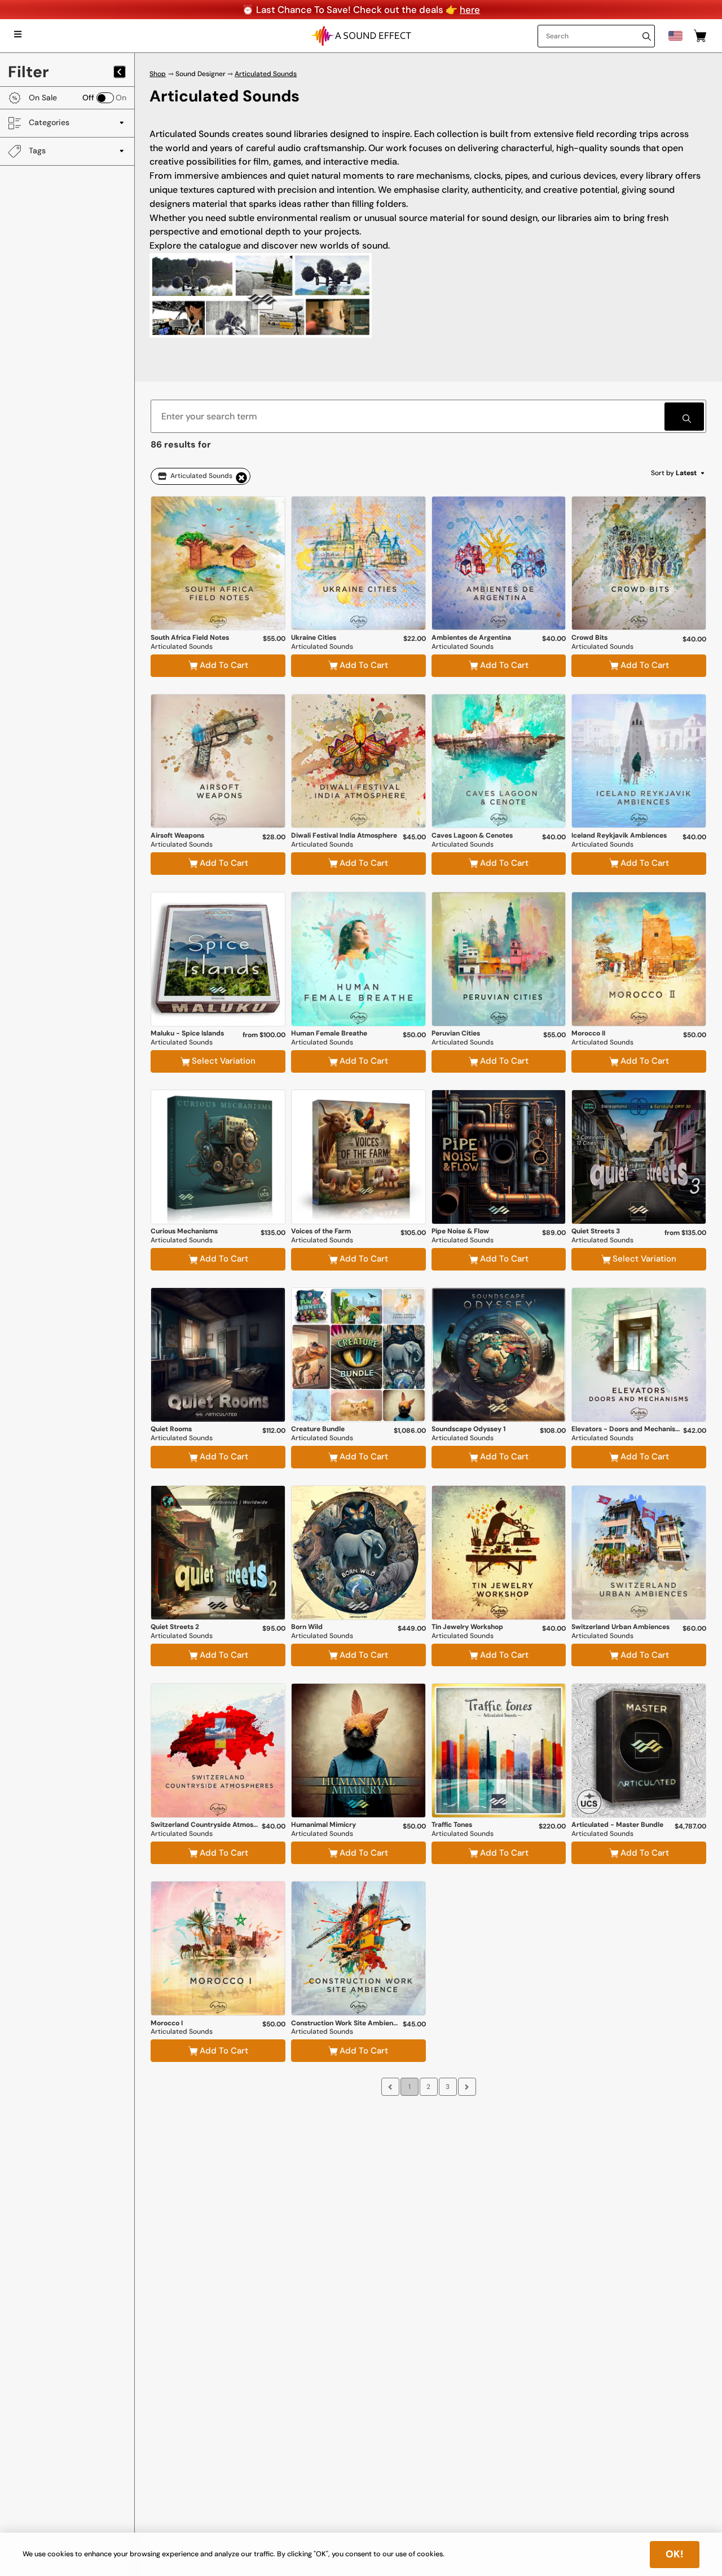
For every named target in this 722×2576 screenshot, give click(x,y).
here (470, 10)
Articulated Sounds (266, 74)
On (121, 98)
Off (88, 98)
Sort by (674, 473)
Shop (158, 74)
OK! (675, 2554)
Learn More (218, 603)
